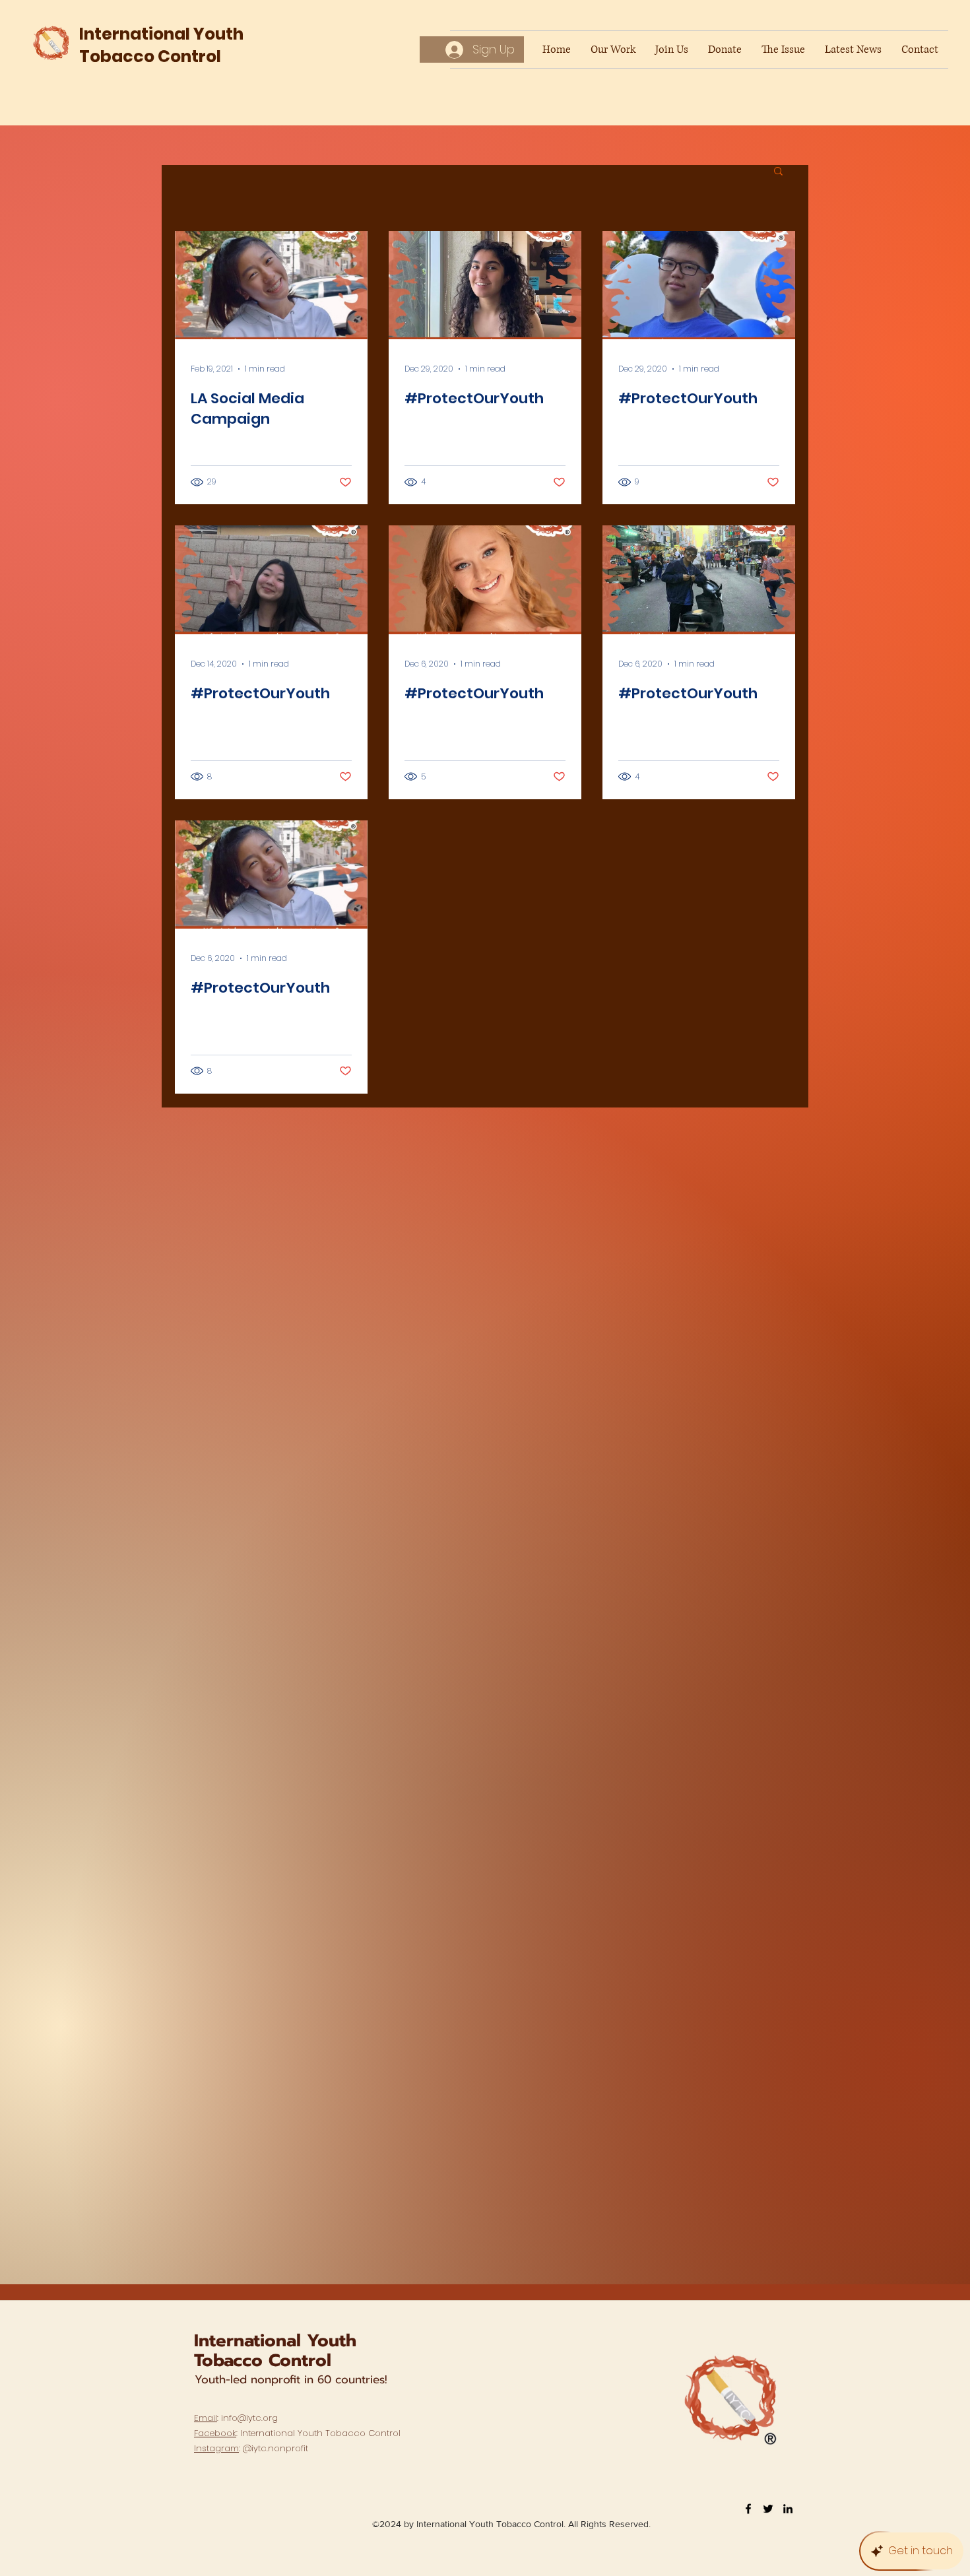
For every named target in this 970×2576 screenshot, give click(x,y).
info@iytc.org (249, 2418)
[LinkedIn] (788, 2509)
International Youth (275, 2341)
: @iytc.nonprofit (251, 2448)
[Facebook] (748, 2509)
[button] (778, 172)
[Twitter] (768, 2509)
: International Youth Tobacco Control (297, 2433)
